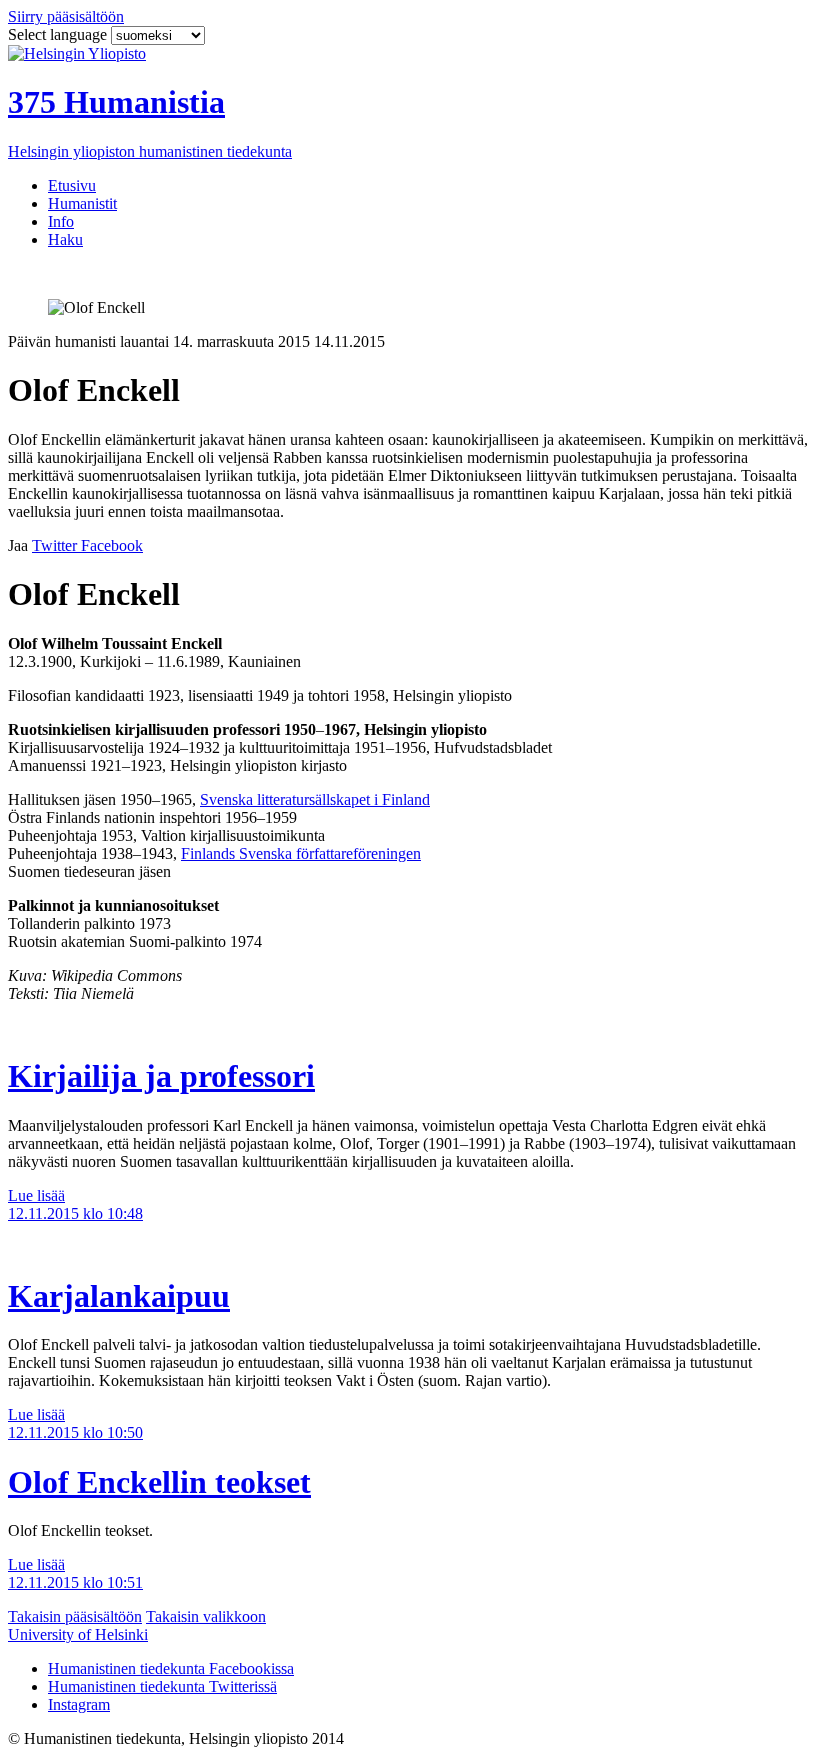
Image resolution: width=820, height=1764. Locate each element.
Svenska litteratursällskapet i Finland (315, 799)
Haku (65, 239)
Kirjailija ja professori (161, 1076)
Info (61, 221)
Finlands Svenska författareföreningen (301, 853)
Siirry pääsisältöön (66, 16)
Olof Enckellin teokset (159, 1482)
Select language (59, 34)
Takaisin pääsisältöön (75, 1616)
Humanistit (82, 203)
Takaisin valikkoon (206, 1616)
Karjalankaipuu (119, 1296)
